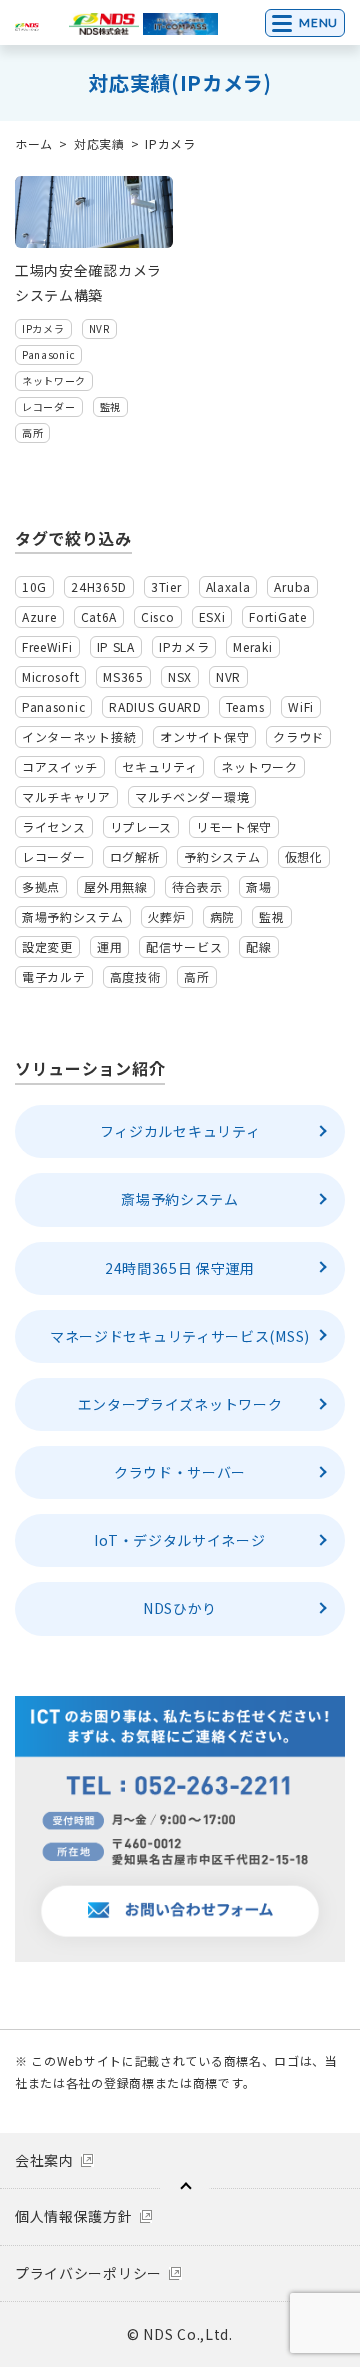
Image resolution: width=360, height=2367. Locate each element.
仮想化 (304, 856)
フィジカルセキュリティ (180, 1131)
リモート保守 (234, 826)
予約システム (222, 856)
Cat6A (99, 616)
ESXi (212, 616)
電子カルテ (54, 976)
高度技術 (135, 976)
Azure (39, 616)
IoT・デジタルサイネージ (179, 1540)
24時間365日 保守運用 (180, 1268)
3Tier (166, 586)
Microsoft (50, 676)
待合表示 (197, 886)
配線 (258, 946)
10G (34, 586)
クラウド (298, 736)
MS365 (123, 676)
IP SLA (116, 646)
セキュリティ (159, 766)
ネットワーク (54, 380)
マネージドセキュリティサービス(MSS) (180, 1336)
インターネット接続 (79, 736)
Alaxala (228, 586)
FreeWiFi (47, 646)
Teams (245, 706)
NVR (99, 328)
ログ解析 (135, 856)
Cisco (158, 616)
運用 (109, 946)
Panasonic (48, 354)
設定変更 (47, 946)
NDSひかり (180, 1608)
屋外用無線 (116, 886)
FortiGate (277, 616)
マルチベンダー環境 (192, 796)
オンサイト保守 (204, 736)
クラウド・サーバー (180, 1472)
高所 (32, 432)
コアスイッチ (60, 766)
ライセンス (54, 826)
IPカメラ (43, 328)
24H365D (99, 586)
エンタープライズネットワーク (180, 1404)
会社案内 (44, 2160)
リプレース (141, 826)
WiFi (301, 706)
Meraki (252, 646)
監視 (110, 406)
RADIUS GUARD (155, 706)
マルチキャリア (66, 796)
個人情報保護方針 (74, 2216)
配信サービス (184, 946)
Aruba (292, 586)
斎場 (258, 886)
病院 (222, 916)
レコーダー (49, 406)
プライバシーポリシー (88, 2273)
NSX (180, 676)
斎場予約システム (73, 916)
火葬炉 (167, 916)
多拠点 (41, 886)
